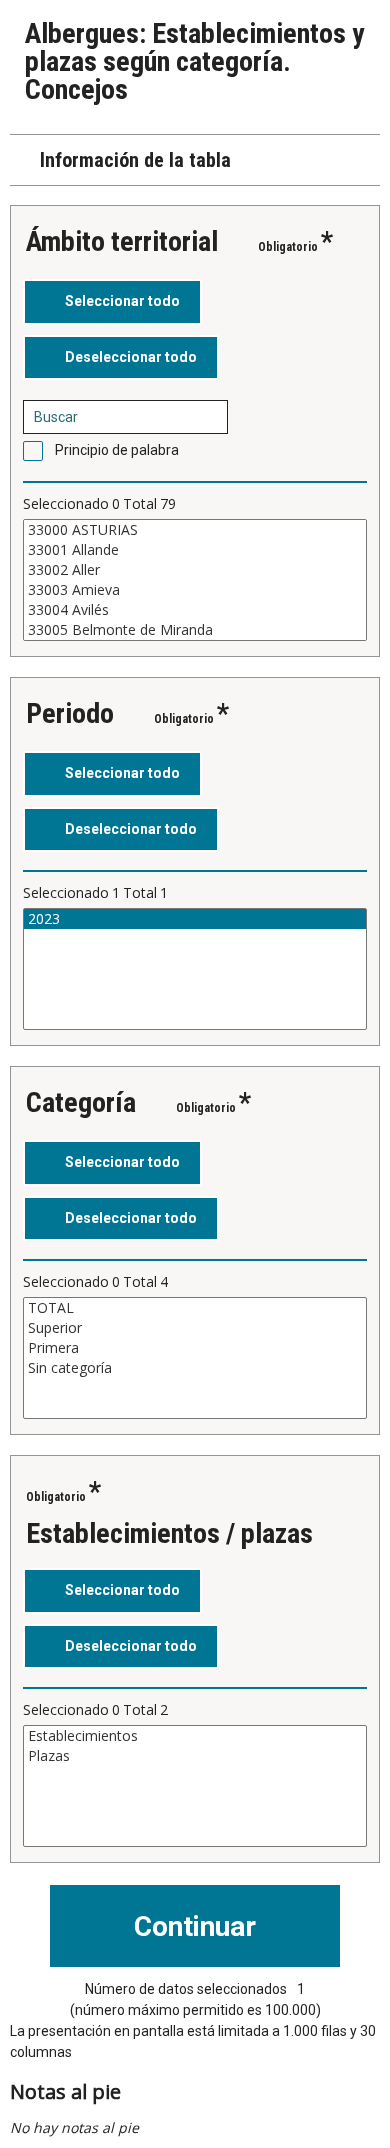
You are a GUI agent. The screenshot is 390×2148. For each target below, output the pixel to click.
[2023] (195, 919)
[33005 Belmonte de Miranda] (195, 630)
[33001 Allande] (195, 550)
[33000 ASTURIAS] (195, 530)
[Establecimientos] (195, 1736)
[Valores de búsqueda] (206, 417)
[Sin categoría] (195, 1368)
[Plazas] (195, 1756)
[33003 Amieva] (195, 590)
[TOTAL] (195, 1308)
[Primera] (195, 1348)
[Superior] (195, 1328)
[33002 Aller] (195, 570)
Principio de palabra (117, 450)
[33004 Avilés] (195, 610)
